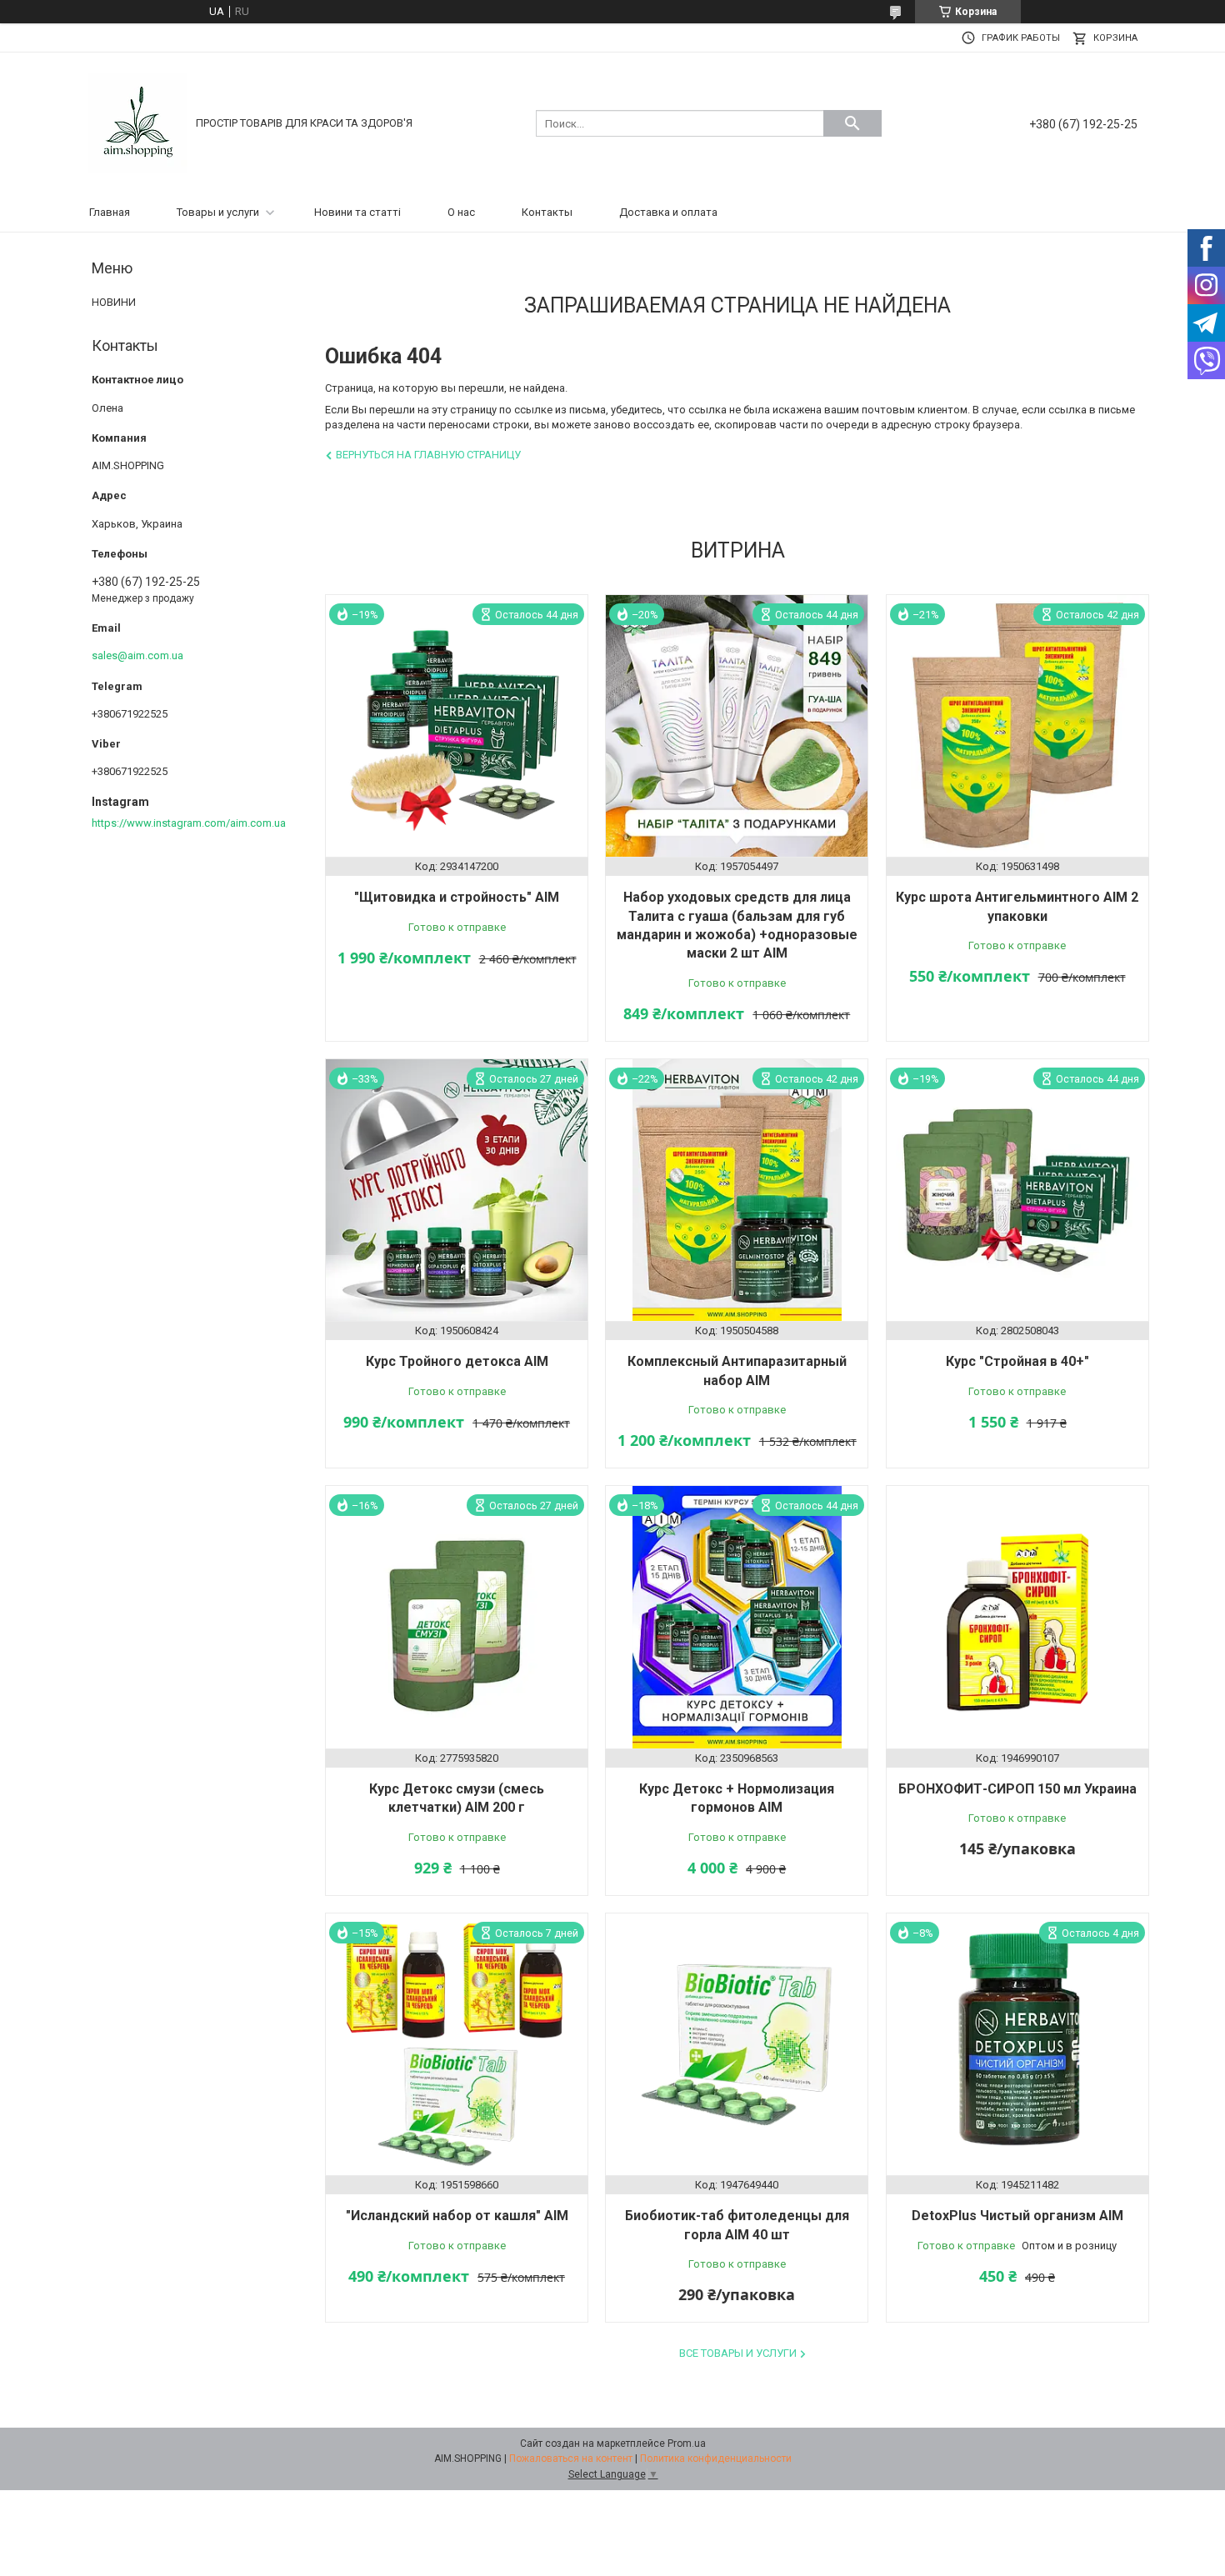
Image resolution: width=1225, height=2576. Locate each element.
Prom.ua (687, 2443)
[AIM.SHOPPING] (137, 122)
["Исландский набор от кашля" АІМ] (457, 2044)
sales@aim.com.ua (137, 655)
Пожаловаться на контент (571, 2458)
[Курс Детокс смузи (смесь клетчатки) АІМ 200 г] (457, 1617)
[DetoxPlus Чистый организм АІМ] (1017, 2044)
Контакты (547, 212)
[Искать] (852, 123)
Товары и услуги (218, 212)
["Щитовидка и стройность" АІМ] (457, 726)
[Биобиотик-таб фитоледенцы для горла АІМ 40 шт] (737, 2044)
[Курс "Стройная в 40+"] (1017, 1190)
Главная (110, 212)
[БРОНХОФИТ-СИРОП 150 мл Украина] (1017, 1617)
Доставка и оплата (668, 212)
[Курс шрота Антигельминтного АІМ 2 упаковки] (1017, 726)
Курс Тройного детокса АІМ (457, 1361)
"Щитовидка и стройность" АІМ (457, 897)
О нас (461, 212)
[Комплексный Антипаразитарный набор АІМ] (737, 1190)
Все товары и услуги (738, 2353)
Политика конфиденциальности (716, 2458)
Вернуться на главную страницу (428, 455)
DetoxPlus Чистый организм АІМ (1017, 2216)
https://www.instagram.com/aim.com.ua (189, 823)
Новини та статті (357, 212)
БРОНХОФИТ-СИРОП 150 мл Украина (1017, 1789)
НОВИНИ (114, 302)
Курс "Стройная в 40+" (1017, 1361)
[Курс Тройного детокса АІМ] (457, 1190)
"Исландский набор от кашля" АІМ (457, 2216)
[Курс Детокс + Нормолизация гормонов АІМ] (737, 1617)
